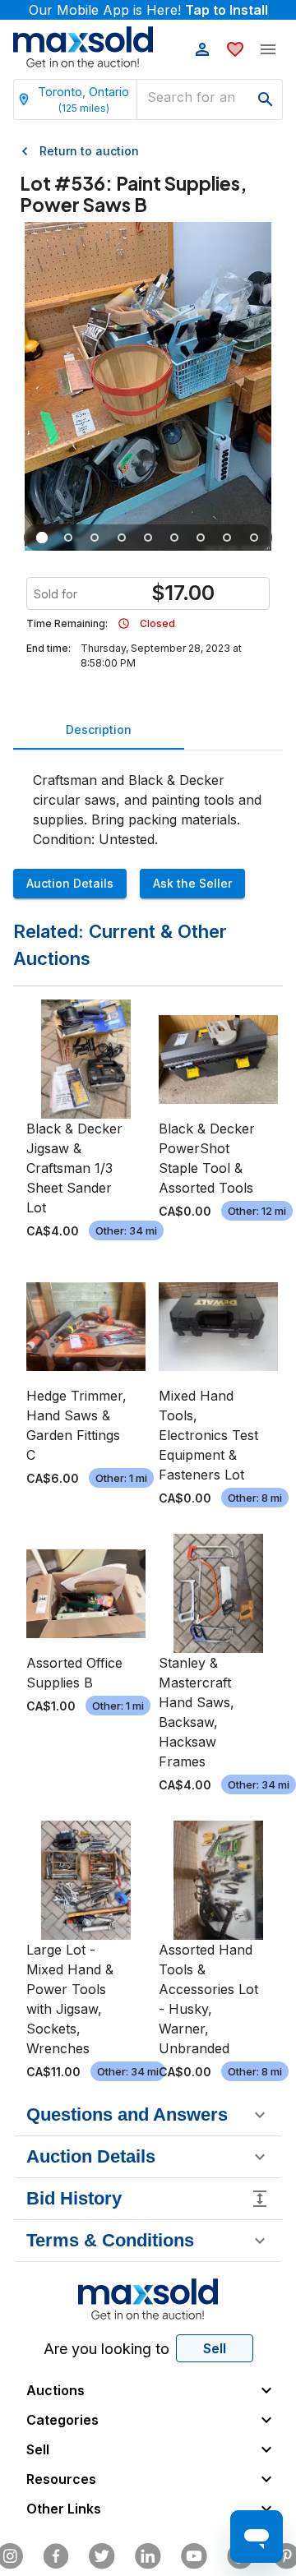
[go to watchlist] (235, 49)
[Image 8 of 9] (228, 538)
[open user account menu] (202, 49)
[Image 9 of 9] (254, 538)
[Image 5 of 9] (148, 538)
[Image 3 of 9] (95, 538)
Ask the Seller (192, 883)
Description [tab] (99, 729)
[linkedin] (148, 2556)
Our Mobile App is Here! (148, 10)
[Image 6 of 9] (174, 538)
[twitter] (102, 2556)
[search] (266, 99)
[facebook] (56, 2556)
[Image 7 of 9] (201, 538)
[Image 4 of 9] (122, 538)
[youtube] (194, 2556)
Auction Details (70, 883)
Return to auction (89, 151)
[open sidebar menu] (268, 49)
